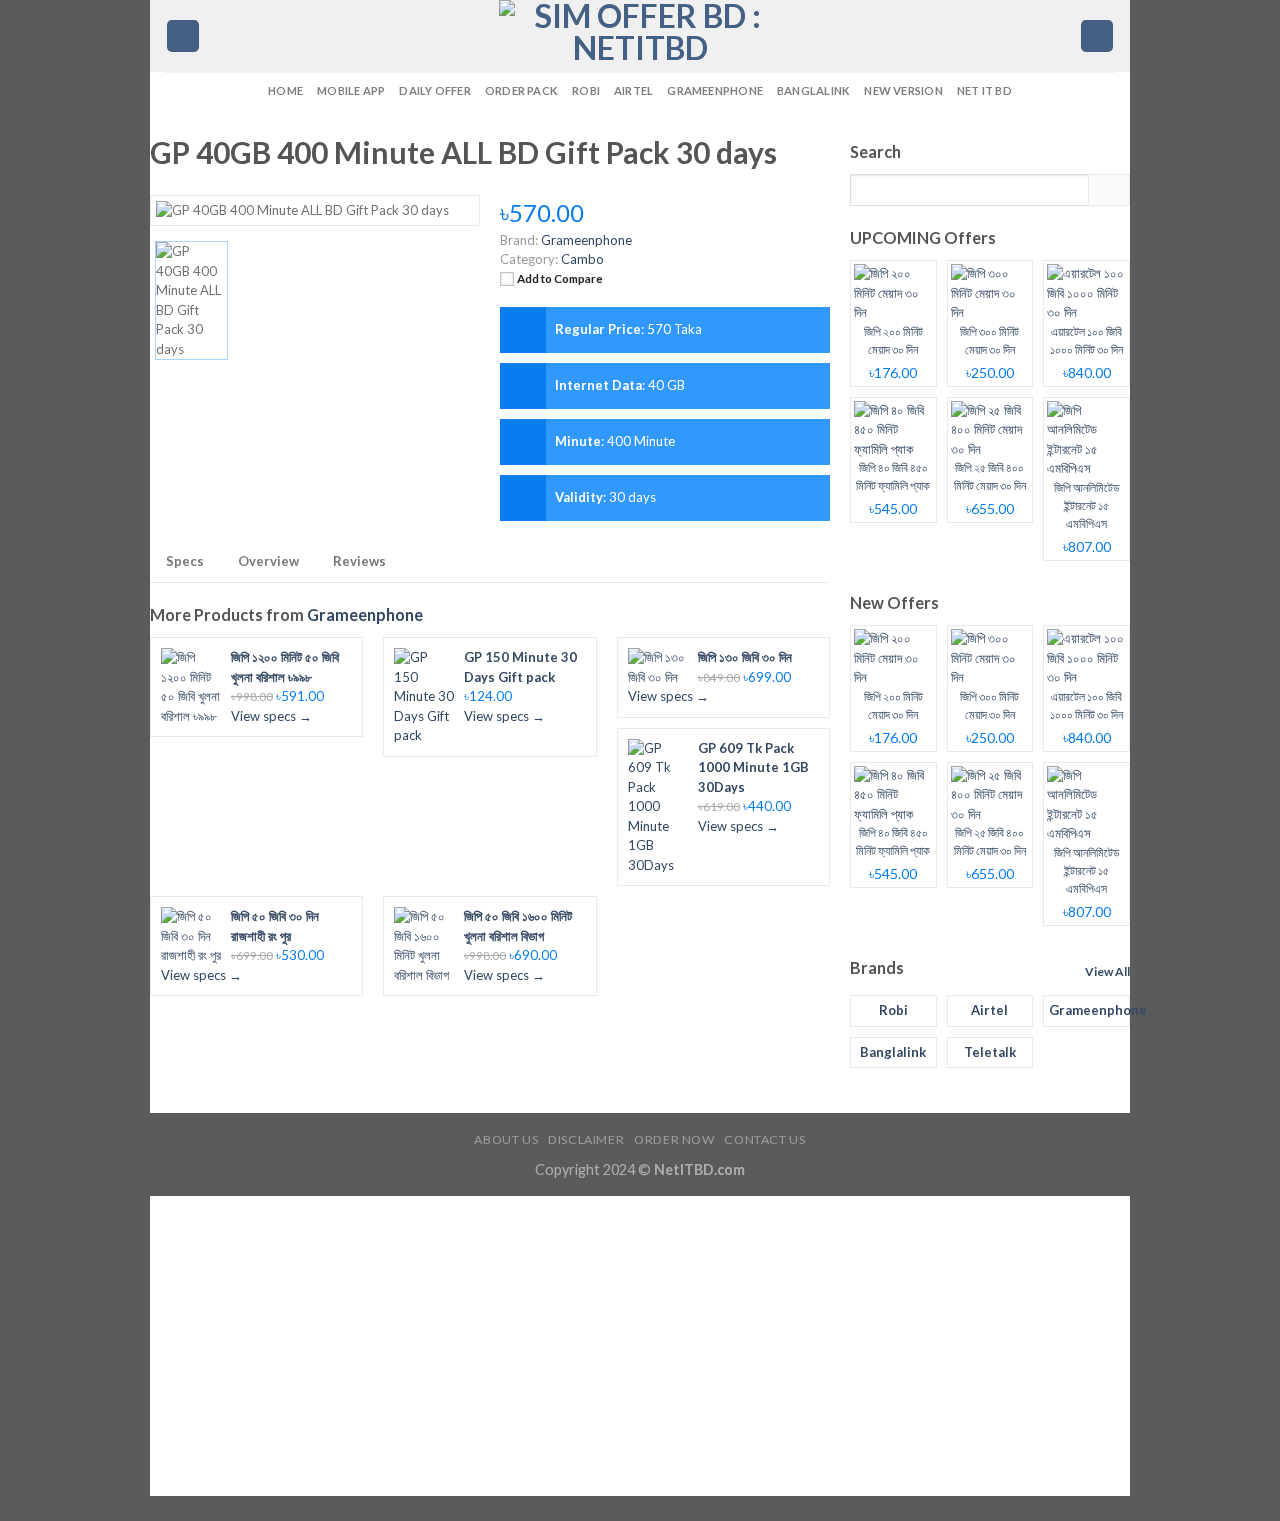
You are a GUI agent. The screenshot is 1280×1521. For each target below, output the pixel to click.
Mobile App (351, 90)
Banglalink (813, 90)
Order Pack (521, 90)
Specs (185, 561)
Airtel (633, 90)
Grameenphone (715, 90)
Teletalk (990, 1052)
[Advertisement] (640, 1346)
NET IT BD (984, 90)
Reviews (359, 561)
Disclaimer (586, 1139)
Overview (268, 561)
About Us (506, 1139)
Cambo (582, 259)
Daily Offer (434, 90)
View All (1107, 971)
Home (285, 90)
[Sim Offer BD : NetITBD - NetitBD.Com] (640, 36)
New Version (903, 90)
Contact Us (764, 1139)
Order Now (674, 1139)
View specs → (271, 716)
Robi (586, 90)
